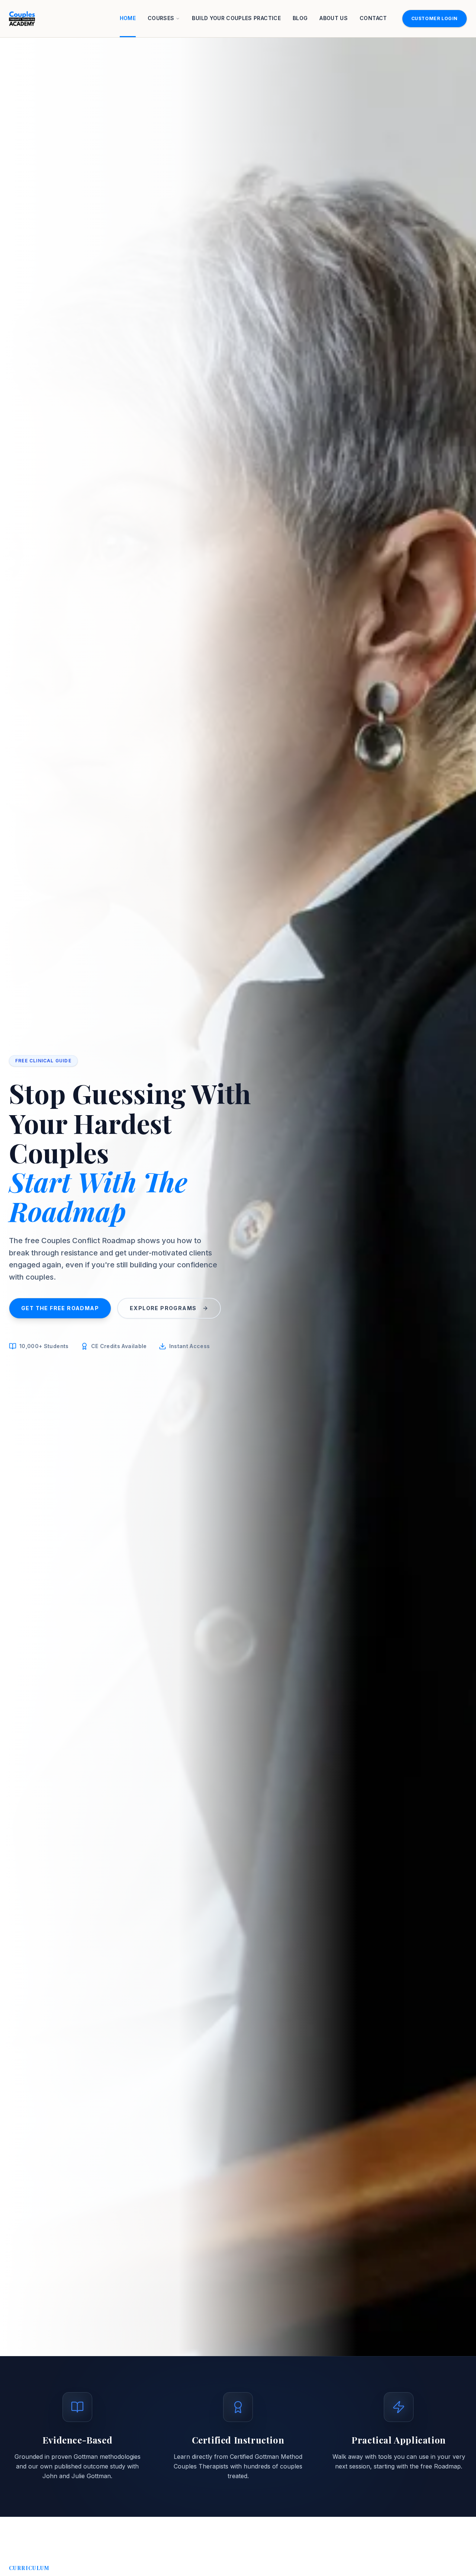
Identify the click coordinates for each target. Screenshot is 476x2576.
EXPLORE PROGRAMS (163, 1308)
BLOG (300, 18)
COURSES (161, 18)
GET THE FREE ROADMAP (60, 1308)
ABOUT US (334, 18)
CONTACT (373, 18)
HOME (128, 18)
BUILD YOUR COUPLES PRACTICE (236, 18)
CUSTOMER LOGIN (435, 18)
